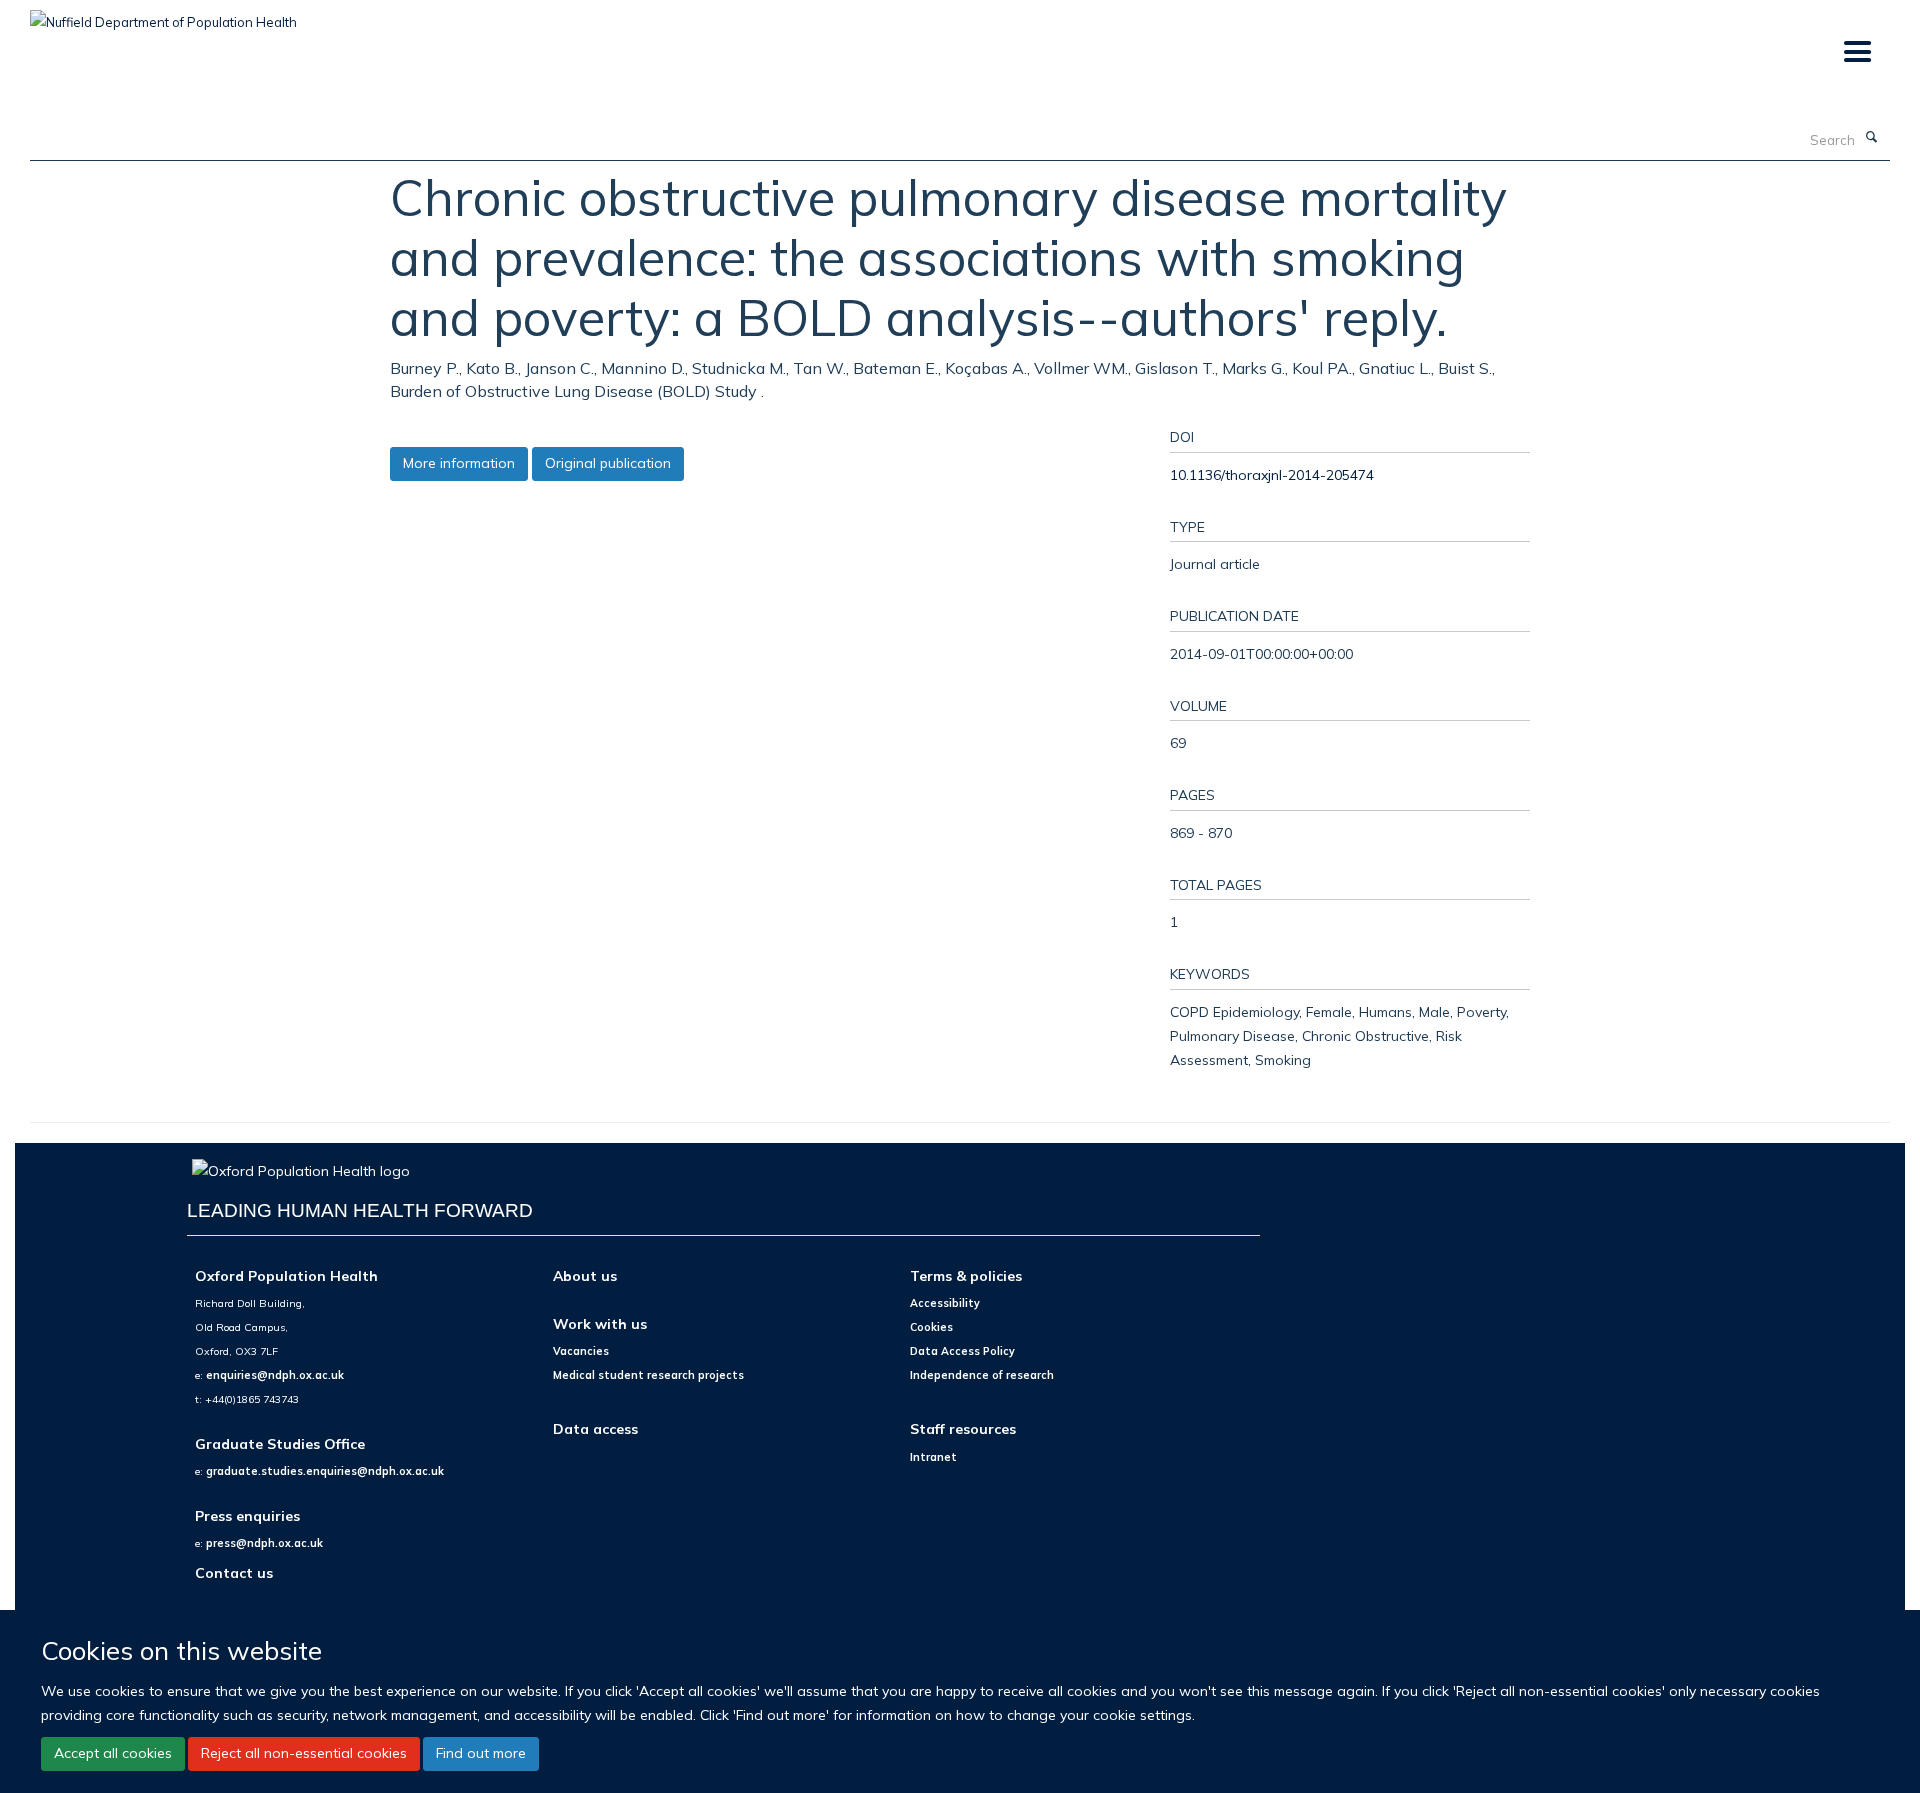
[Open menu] (1856, 52)
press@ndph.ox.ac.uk (264, 1543)
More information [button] (459, 463)
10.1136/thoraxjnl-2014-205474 (1272, 474)
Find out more (481, 1753)
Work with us (600, 1323)
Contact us (234, 1572)
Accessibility (945, 1303)
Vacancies (581, 1351)
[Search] (1871, 138)
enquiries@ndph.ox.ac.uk (275, 1375)
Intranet (933, 1457)
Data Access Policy (962, 1351)
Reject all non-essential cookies (304, 1753)
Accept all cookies (113, 1753)
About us (585, 1275)
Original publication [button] (608, 463)
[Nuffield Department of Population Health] (163, 15)
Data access (595, 1428)
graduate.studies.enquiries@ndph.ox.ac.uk (325, 1471)
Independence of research (982, 1375)
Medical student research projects (648, 1375)
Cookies (931, 1327)
